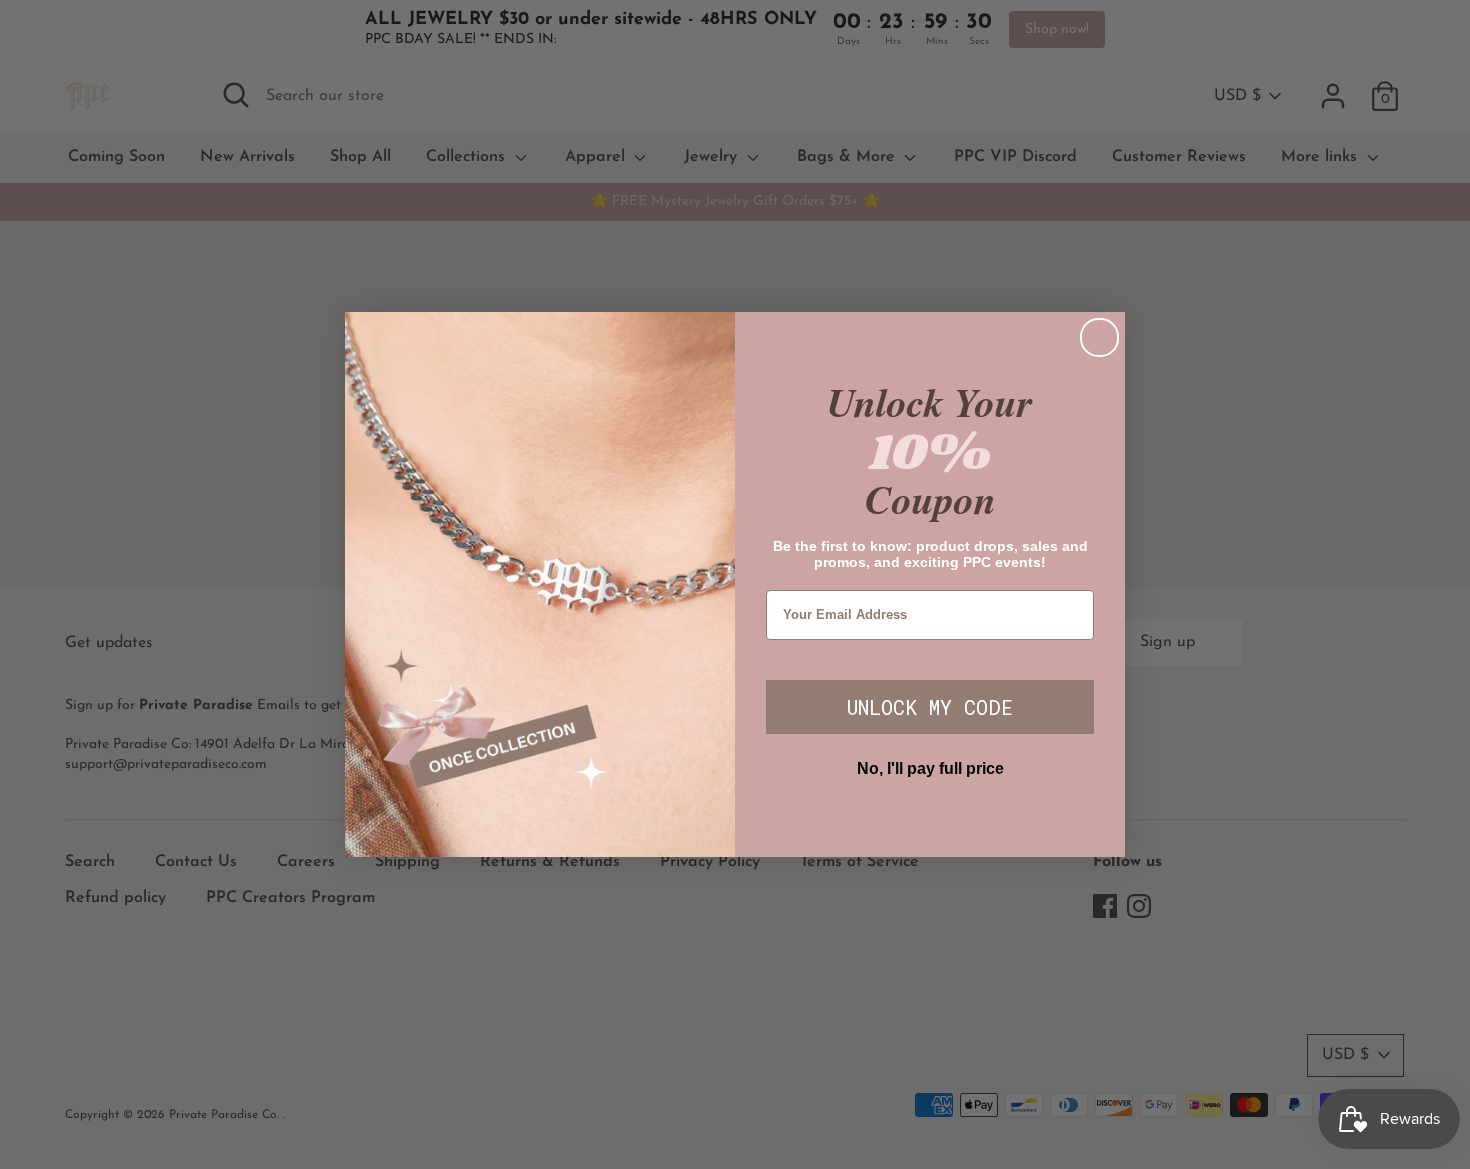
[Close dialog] (1099, 337)
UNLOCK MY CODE (930, 707)
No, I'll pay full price (930, 768)
